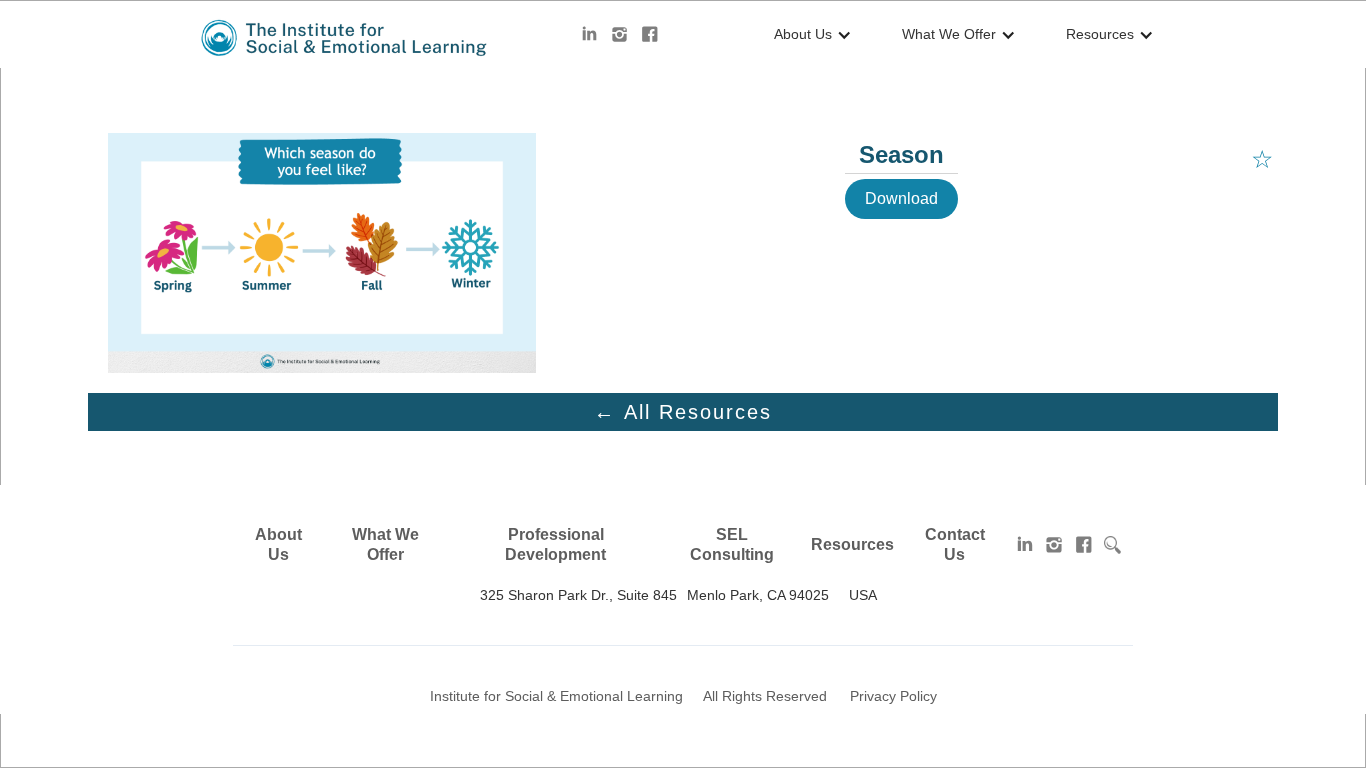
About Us (278, 544)
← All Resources (683, 412)
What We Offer (385, 544)
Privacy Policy (893, 696)
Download (901, 198)
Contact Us (955, 544)
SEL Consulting (732, 544)
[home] (345, 38)
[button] (808, 35)
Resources (852, 544)
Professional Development (555, 544)
